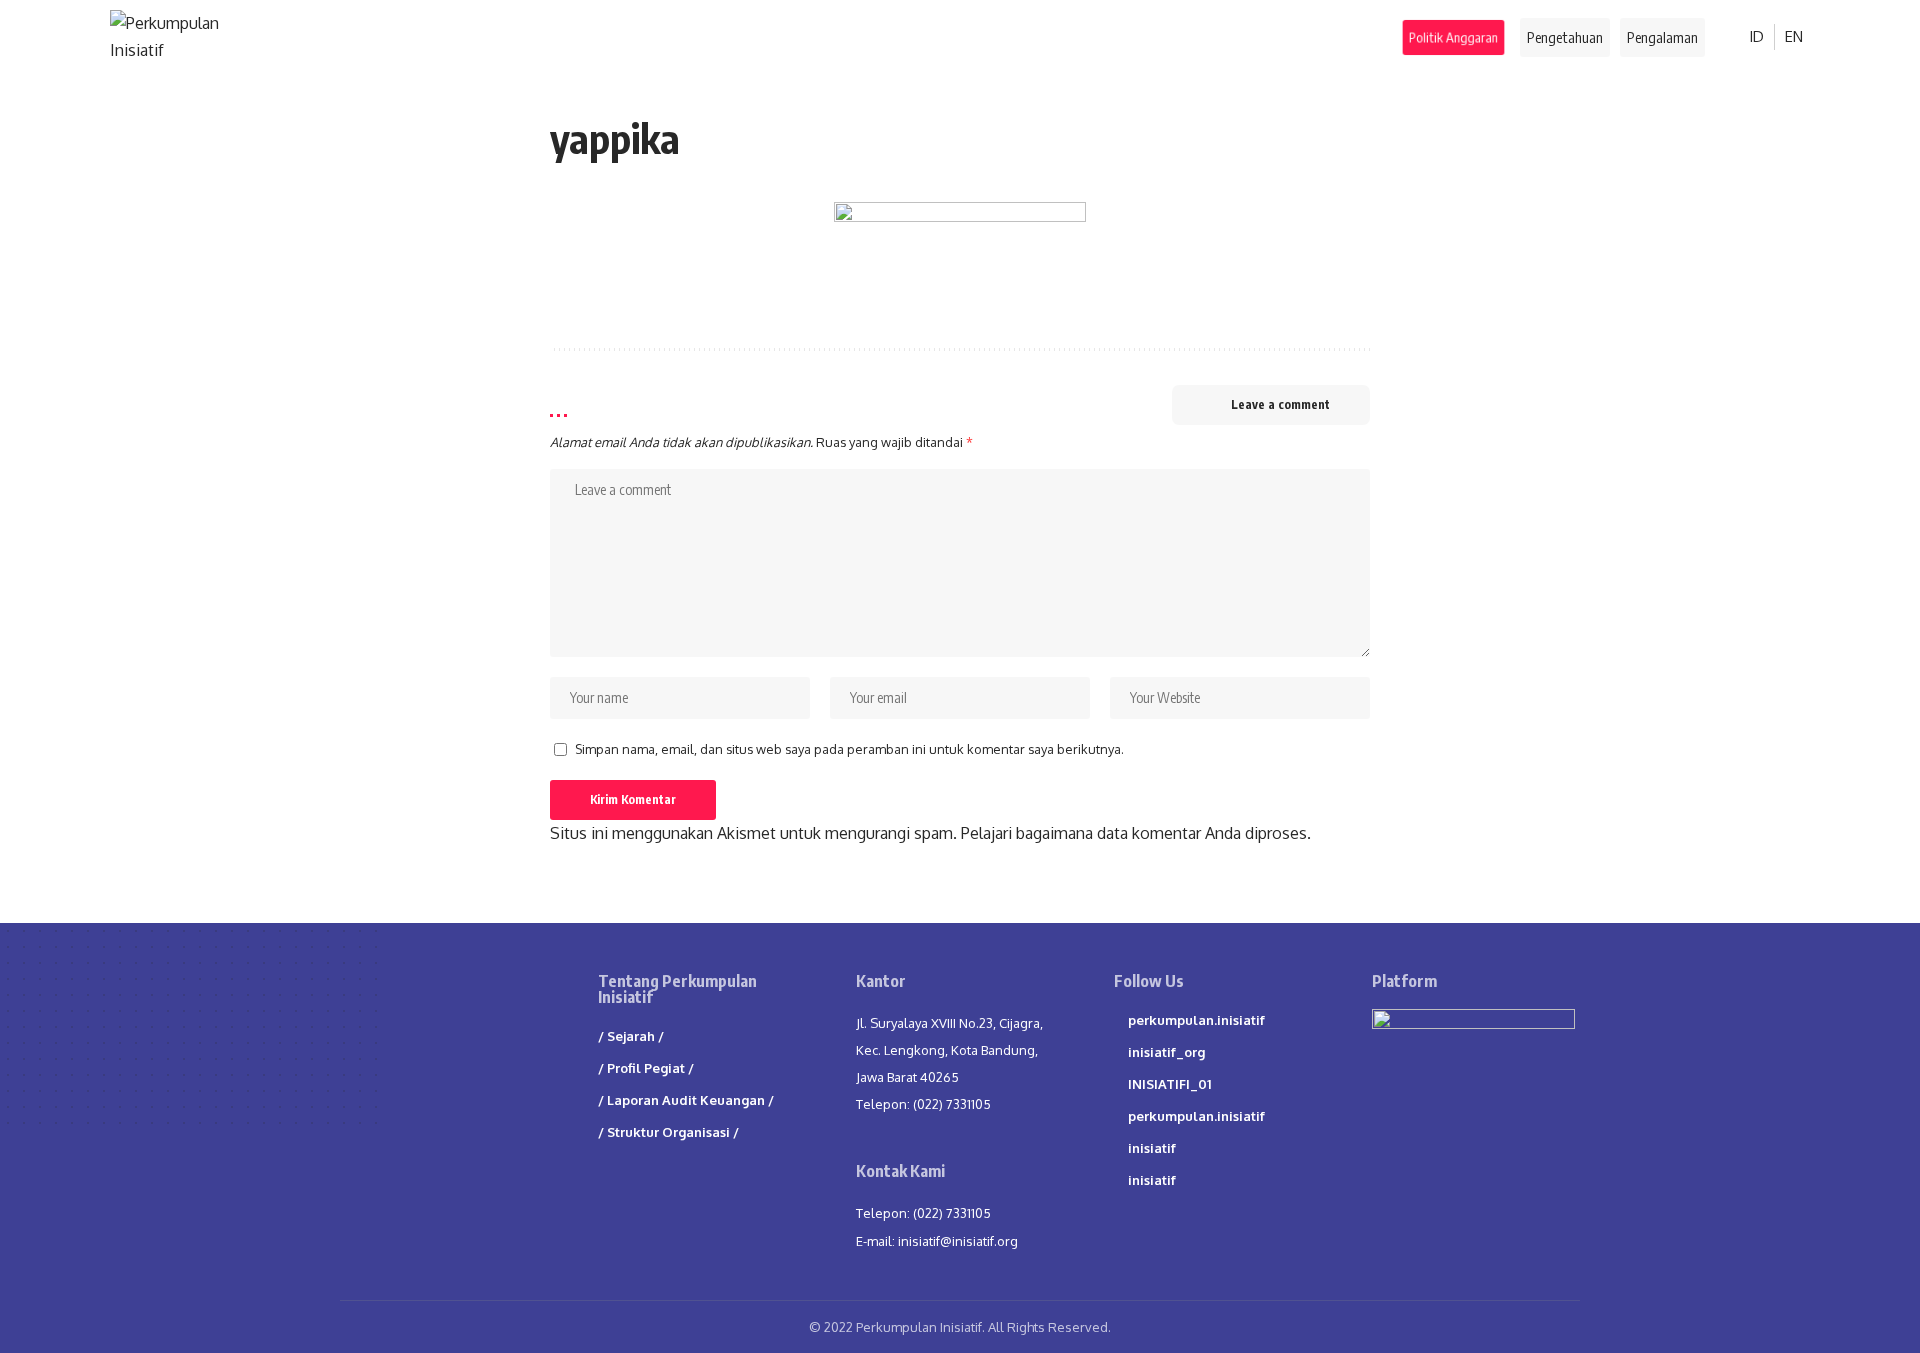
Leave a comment (1280, 404)
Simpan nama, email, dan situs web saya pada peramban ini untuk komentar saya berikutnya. (849, 749)
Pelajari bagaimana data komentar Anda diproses (1134, 833)
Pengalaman (1662, 37)
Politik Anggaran (1454, 36)
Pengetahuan (1565, 37)
